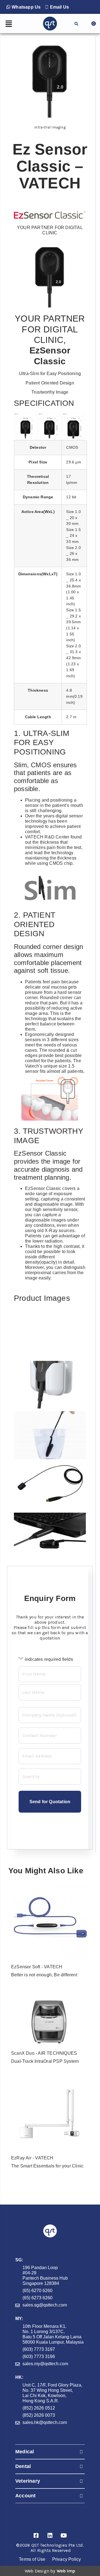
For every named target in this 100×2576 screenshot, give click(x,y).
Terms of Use (32, 2559)
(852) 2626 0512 (39, 2408)
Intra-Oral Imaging (50, 127)
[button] (23, 7)
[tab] (50, 2452)
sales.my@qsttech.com (45, 2364)
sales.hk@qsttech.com (45, 2422)
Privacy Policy (67, 2559)
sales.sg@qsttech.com (45, 2305)
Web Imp (66, 2571)
